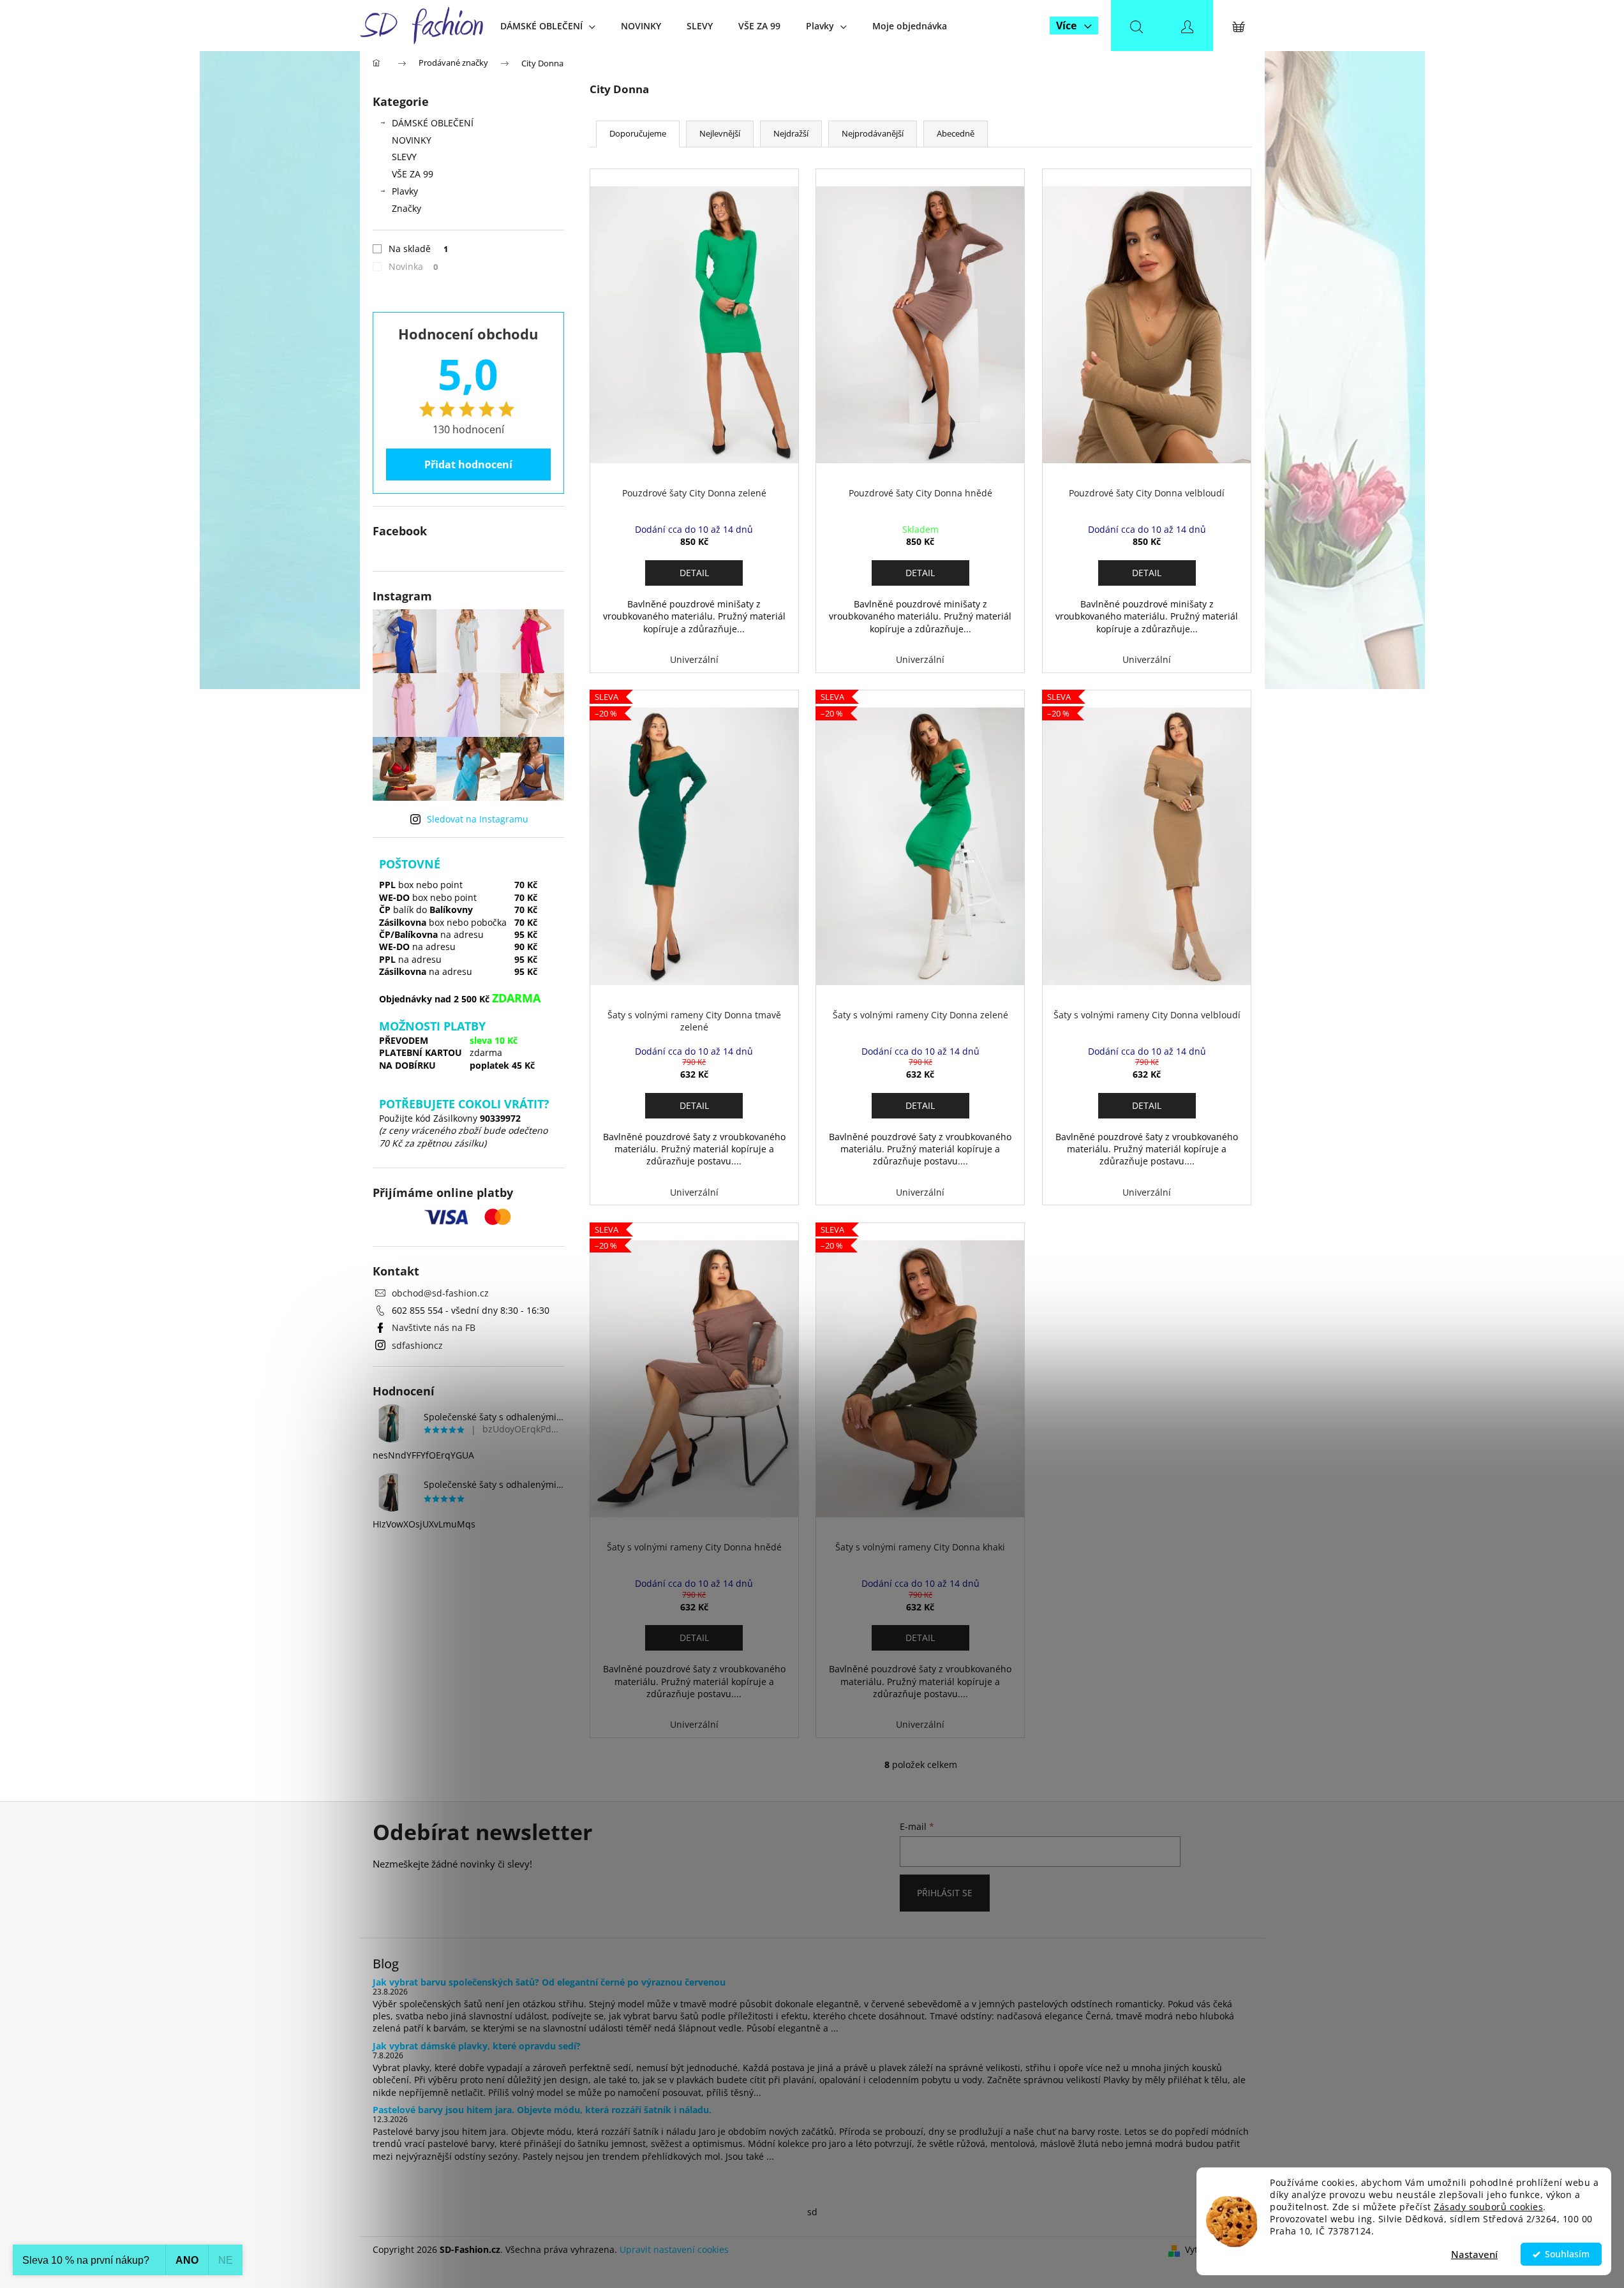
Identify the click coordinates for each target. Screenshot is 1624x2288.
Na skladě (419, 249)
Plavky (405, 191)
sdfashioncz (417, 1345)
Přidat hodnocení (468, 464)
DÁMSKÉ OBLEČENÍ (433, 123)
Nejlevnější (720, 133)
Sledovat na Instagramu (478, 819)
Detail (694, 573)
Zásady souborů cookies (1488, 2207)
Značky (406, 208)
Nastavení (1474, 2254)
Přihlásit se (945, 1893)
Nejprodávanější (873, 133)
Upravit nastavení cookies (674, 2249)
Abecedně (956, 133)
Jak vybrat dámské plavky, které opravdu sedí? (477, 2046)
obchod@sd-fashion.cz (440, 1293)
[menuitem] (548, 26)
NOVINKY (412, 140)
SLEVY (404, 157)
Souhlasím (1567, 2254)
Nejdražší (791, 133)
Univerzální (694, 659)
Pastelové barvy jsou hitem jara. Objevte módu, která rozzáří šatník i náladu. (542, 2110)
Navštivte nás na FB (434, 1327)
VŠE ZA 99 (413, 174)
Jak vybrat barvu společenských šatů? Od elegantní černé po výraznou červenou (549, 1982)
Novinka (413, 266)
